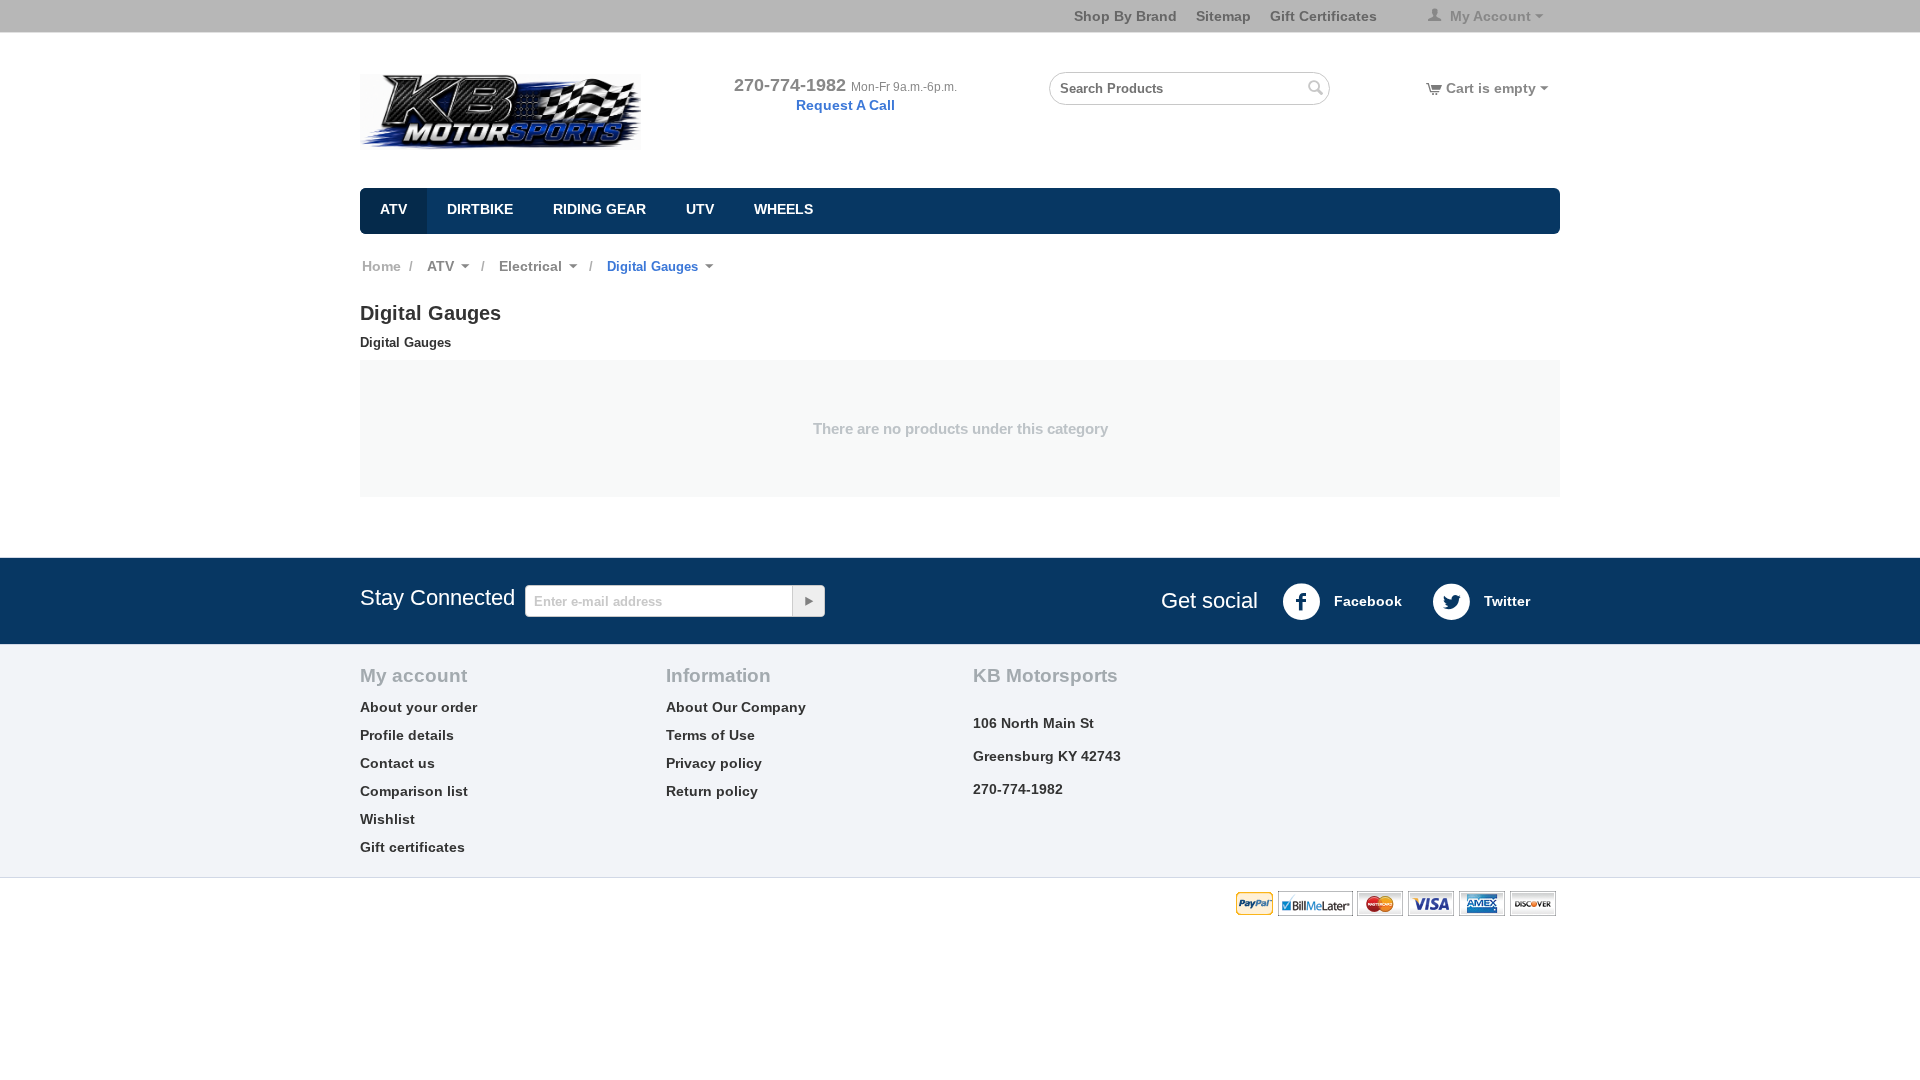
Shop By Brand (1125, 16)
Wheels (783, 209)
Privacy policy (714, 763)
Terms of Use (710, 735)
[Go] (808, 601)
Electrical (530, 266)
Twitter (1505, 601)
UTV (700, 209)
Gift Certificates (1323, 16)
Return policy (712, 791)
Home (381, 266)
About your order (418, 707)
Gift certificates (412, 847)
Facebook (1366, 601)
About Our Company (736, 707)
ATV (393, 209)
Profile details (407, 735)
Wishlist (387, 819)
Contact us (397, 763)
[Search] (1315, 90)
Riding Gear (599, 209)
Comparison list (414, 791)
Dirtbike (480, 209)
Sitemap (1223, 16)
